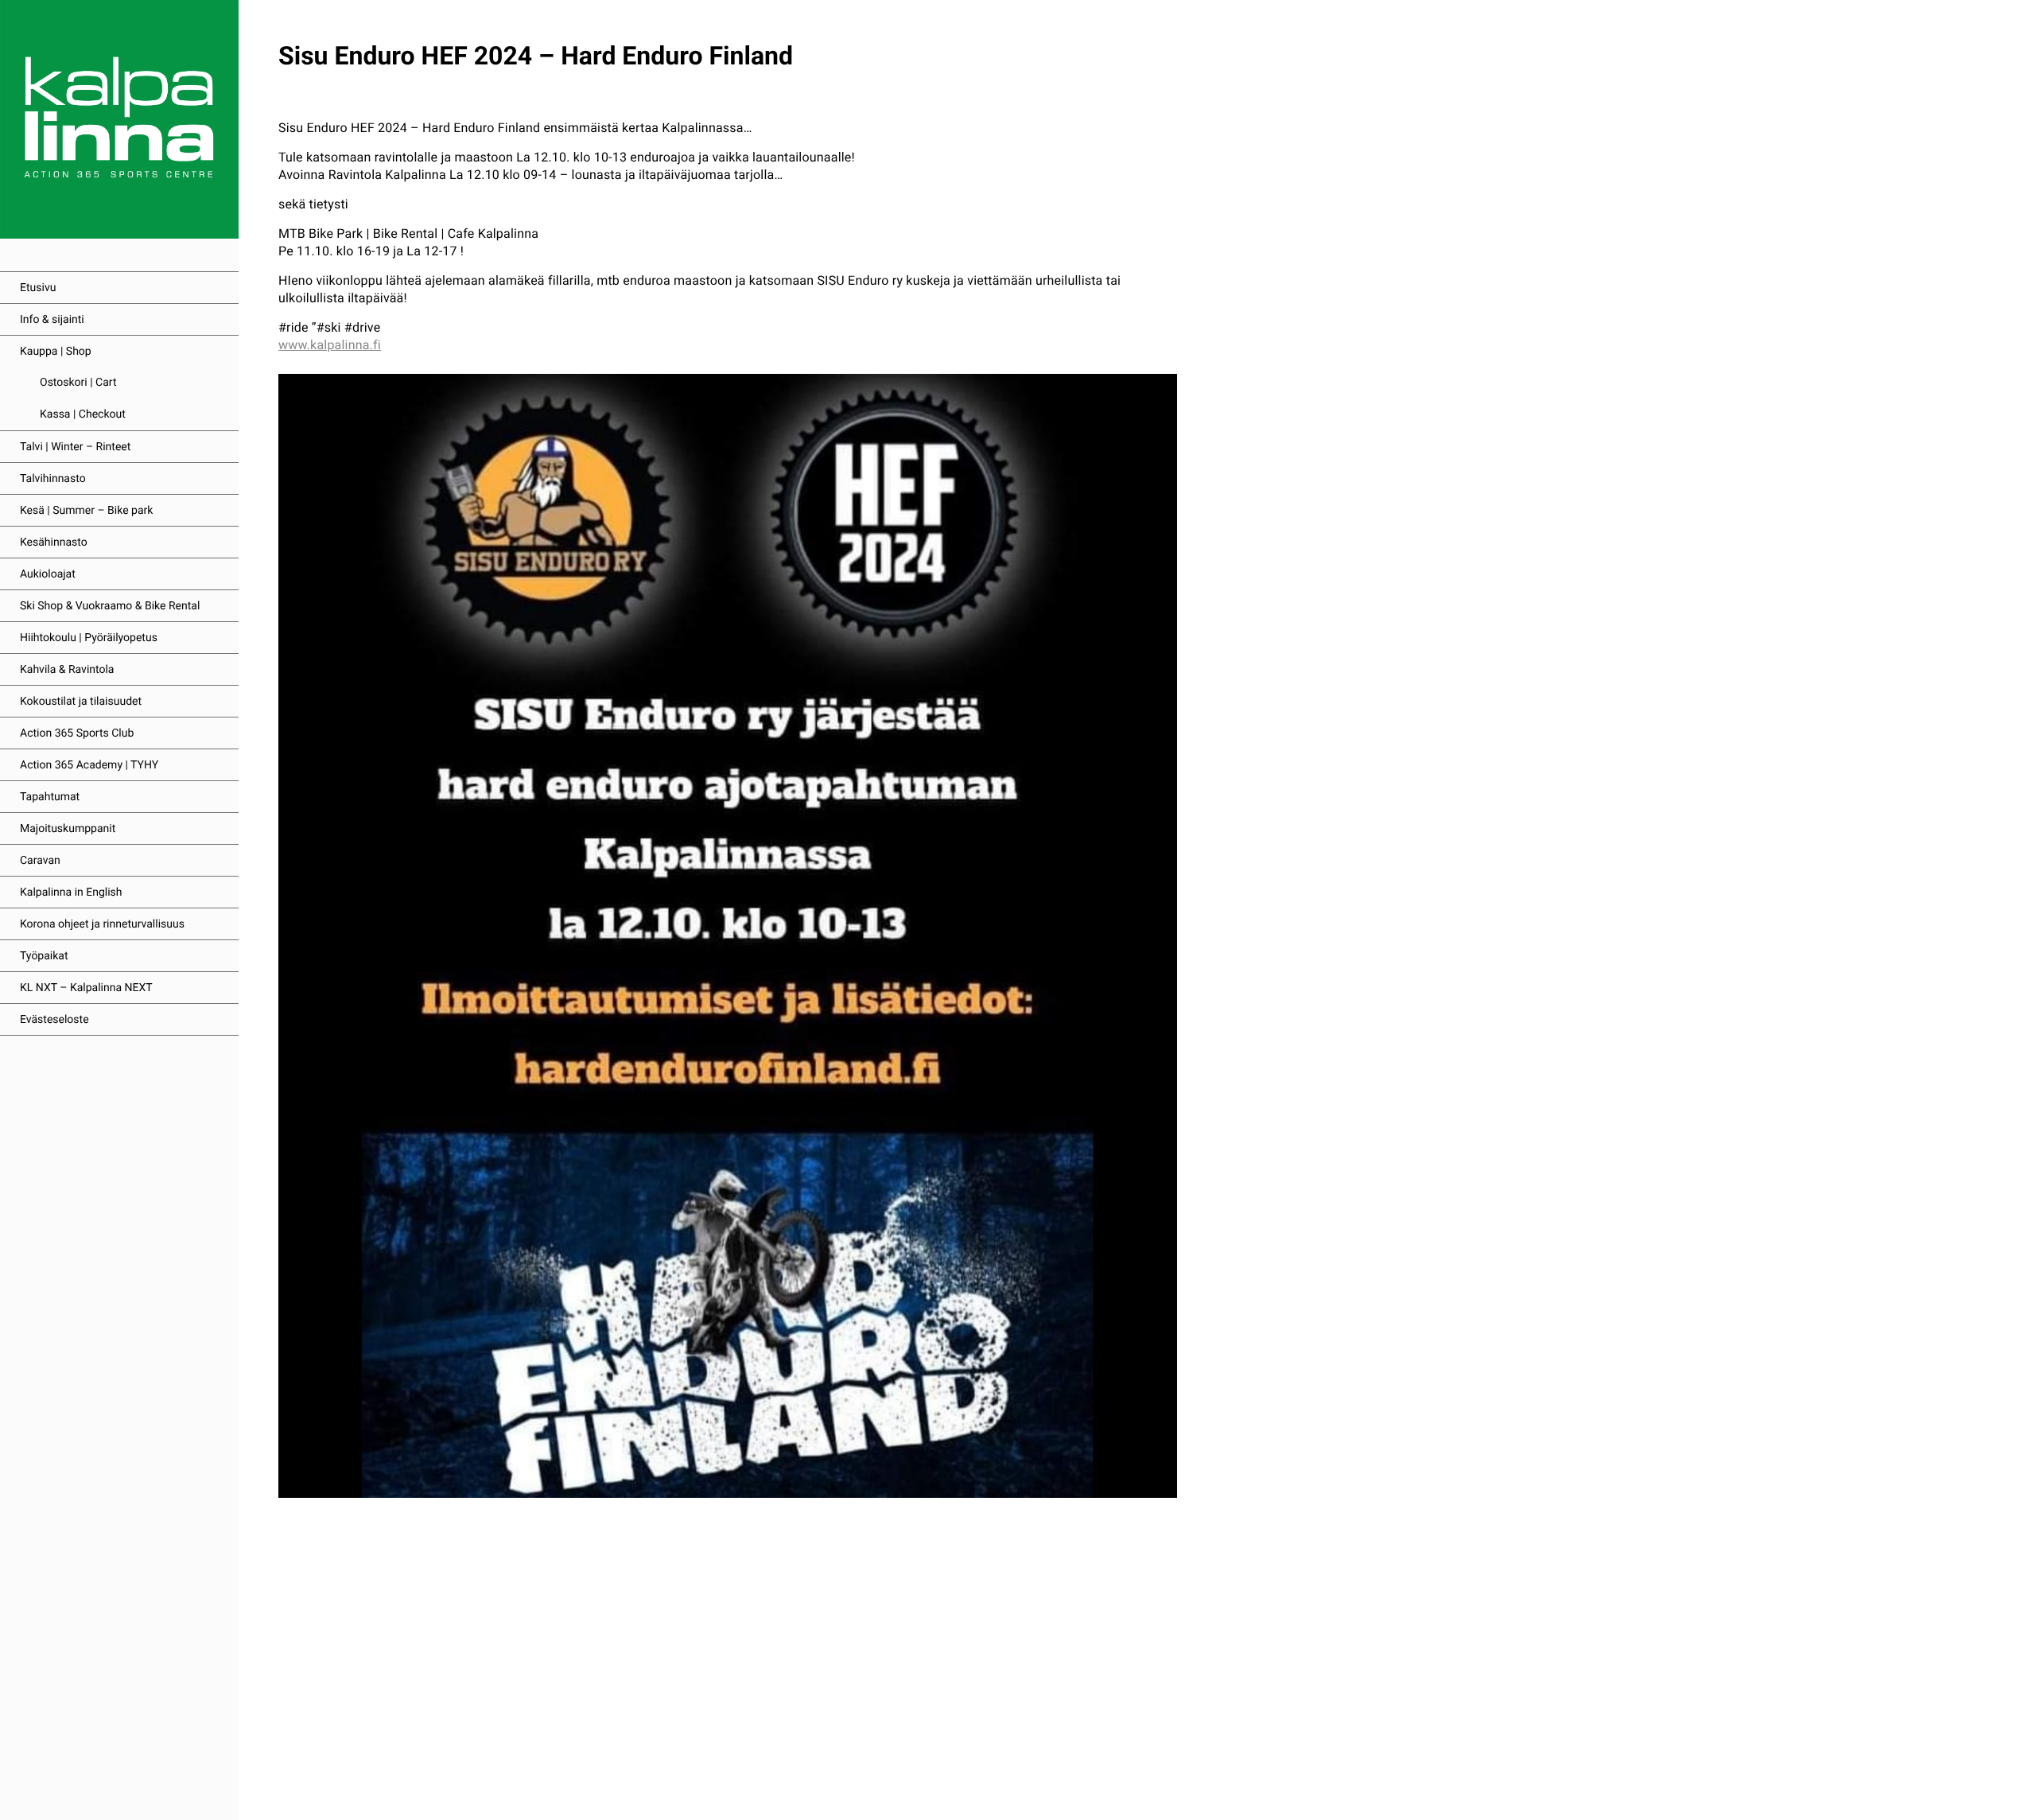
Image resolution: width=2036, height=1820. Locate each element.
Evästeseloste (54, 1020)
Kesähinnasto (54, 542)
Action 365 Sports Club (77, 733)
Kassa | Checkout (83, 414)
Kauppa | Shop (56, 352)
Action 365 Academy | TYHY (89, 765)
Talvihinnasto (53, 479)
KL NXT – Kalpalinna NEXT (86, 988)
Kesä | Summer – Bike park (86, 511)
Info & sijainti (52, 320)
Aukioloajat (48, 574)
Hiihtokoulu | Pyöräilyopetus (89, 638)
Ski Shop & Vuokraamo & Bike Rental (110, 606)
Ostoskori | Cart (78, 383)
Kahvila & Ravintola (67, 670)
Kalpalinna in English (71, 892)
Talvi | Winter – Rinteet (75, 447)
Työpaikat (44, 956)
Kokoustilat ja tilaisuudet (81, 702)
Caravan (40, 861)
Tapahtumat (50, 797)
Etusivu (38, 288)
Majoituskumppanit (68, 829)
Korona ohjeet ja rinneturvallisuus (102, 924)
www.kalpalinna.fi (330, 345)
